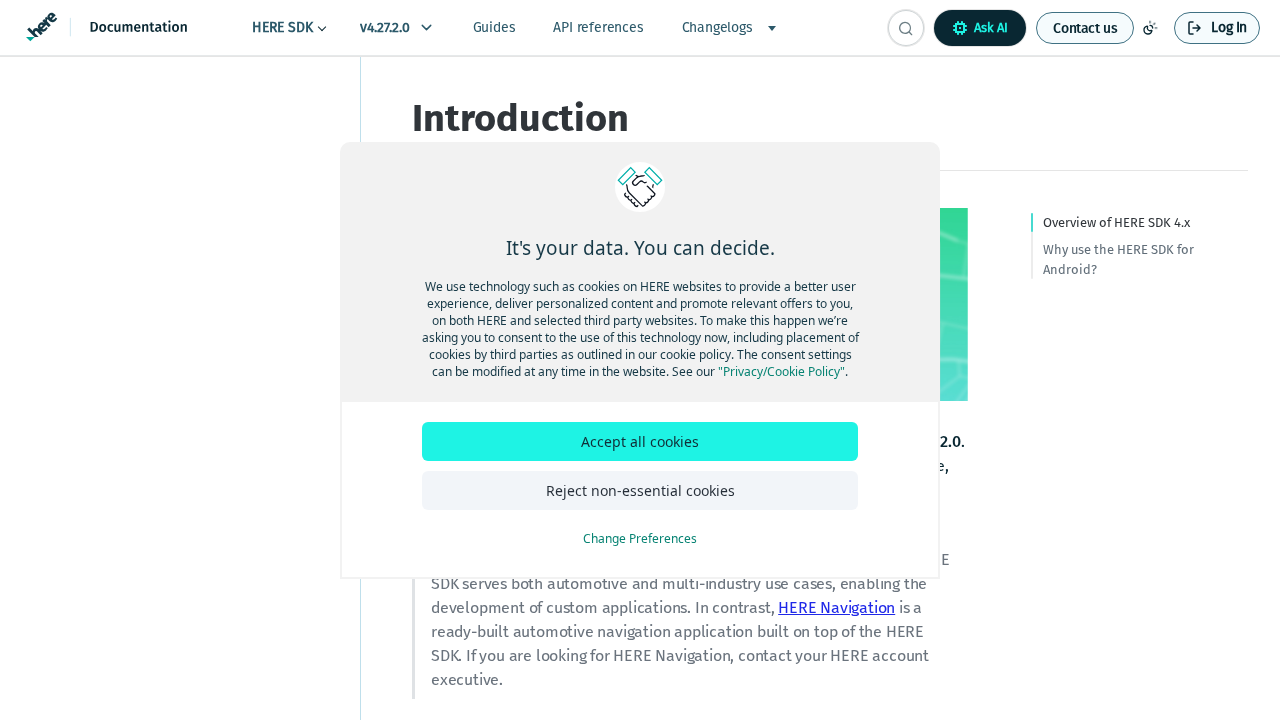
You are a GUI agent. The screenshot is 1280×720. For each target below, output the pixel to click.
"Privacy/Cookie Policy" (781, 371)
